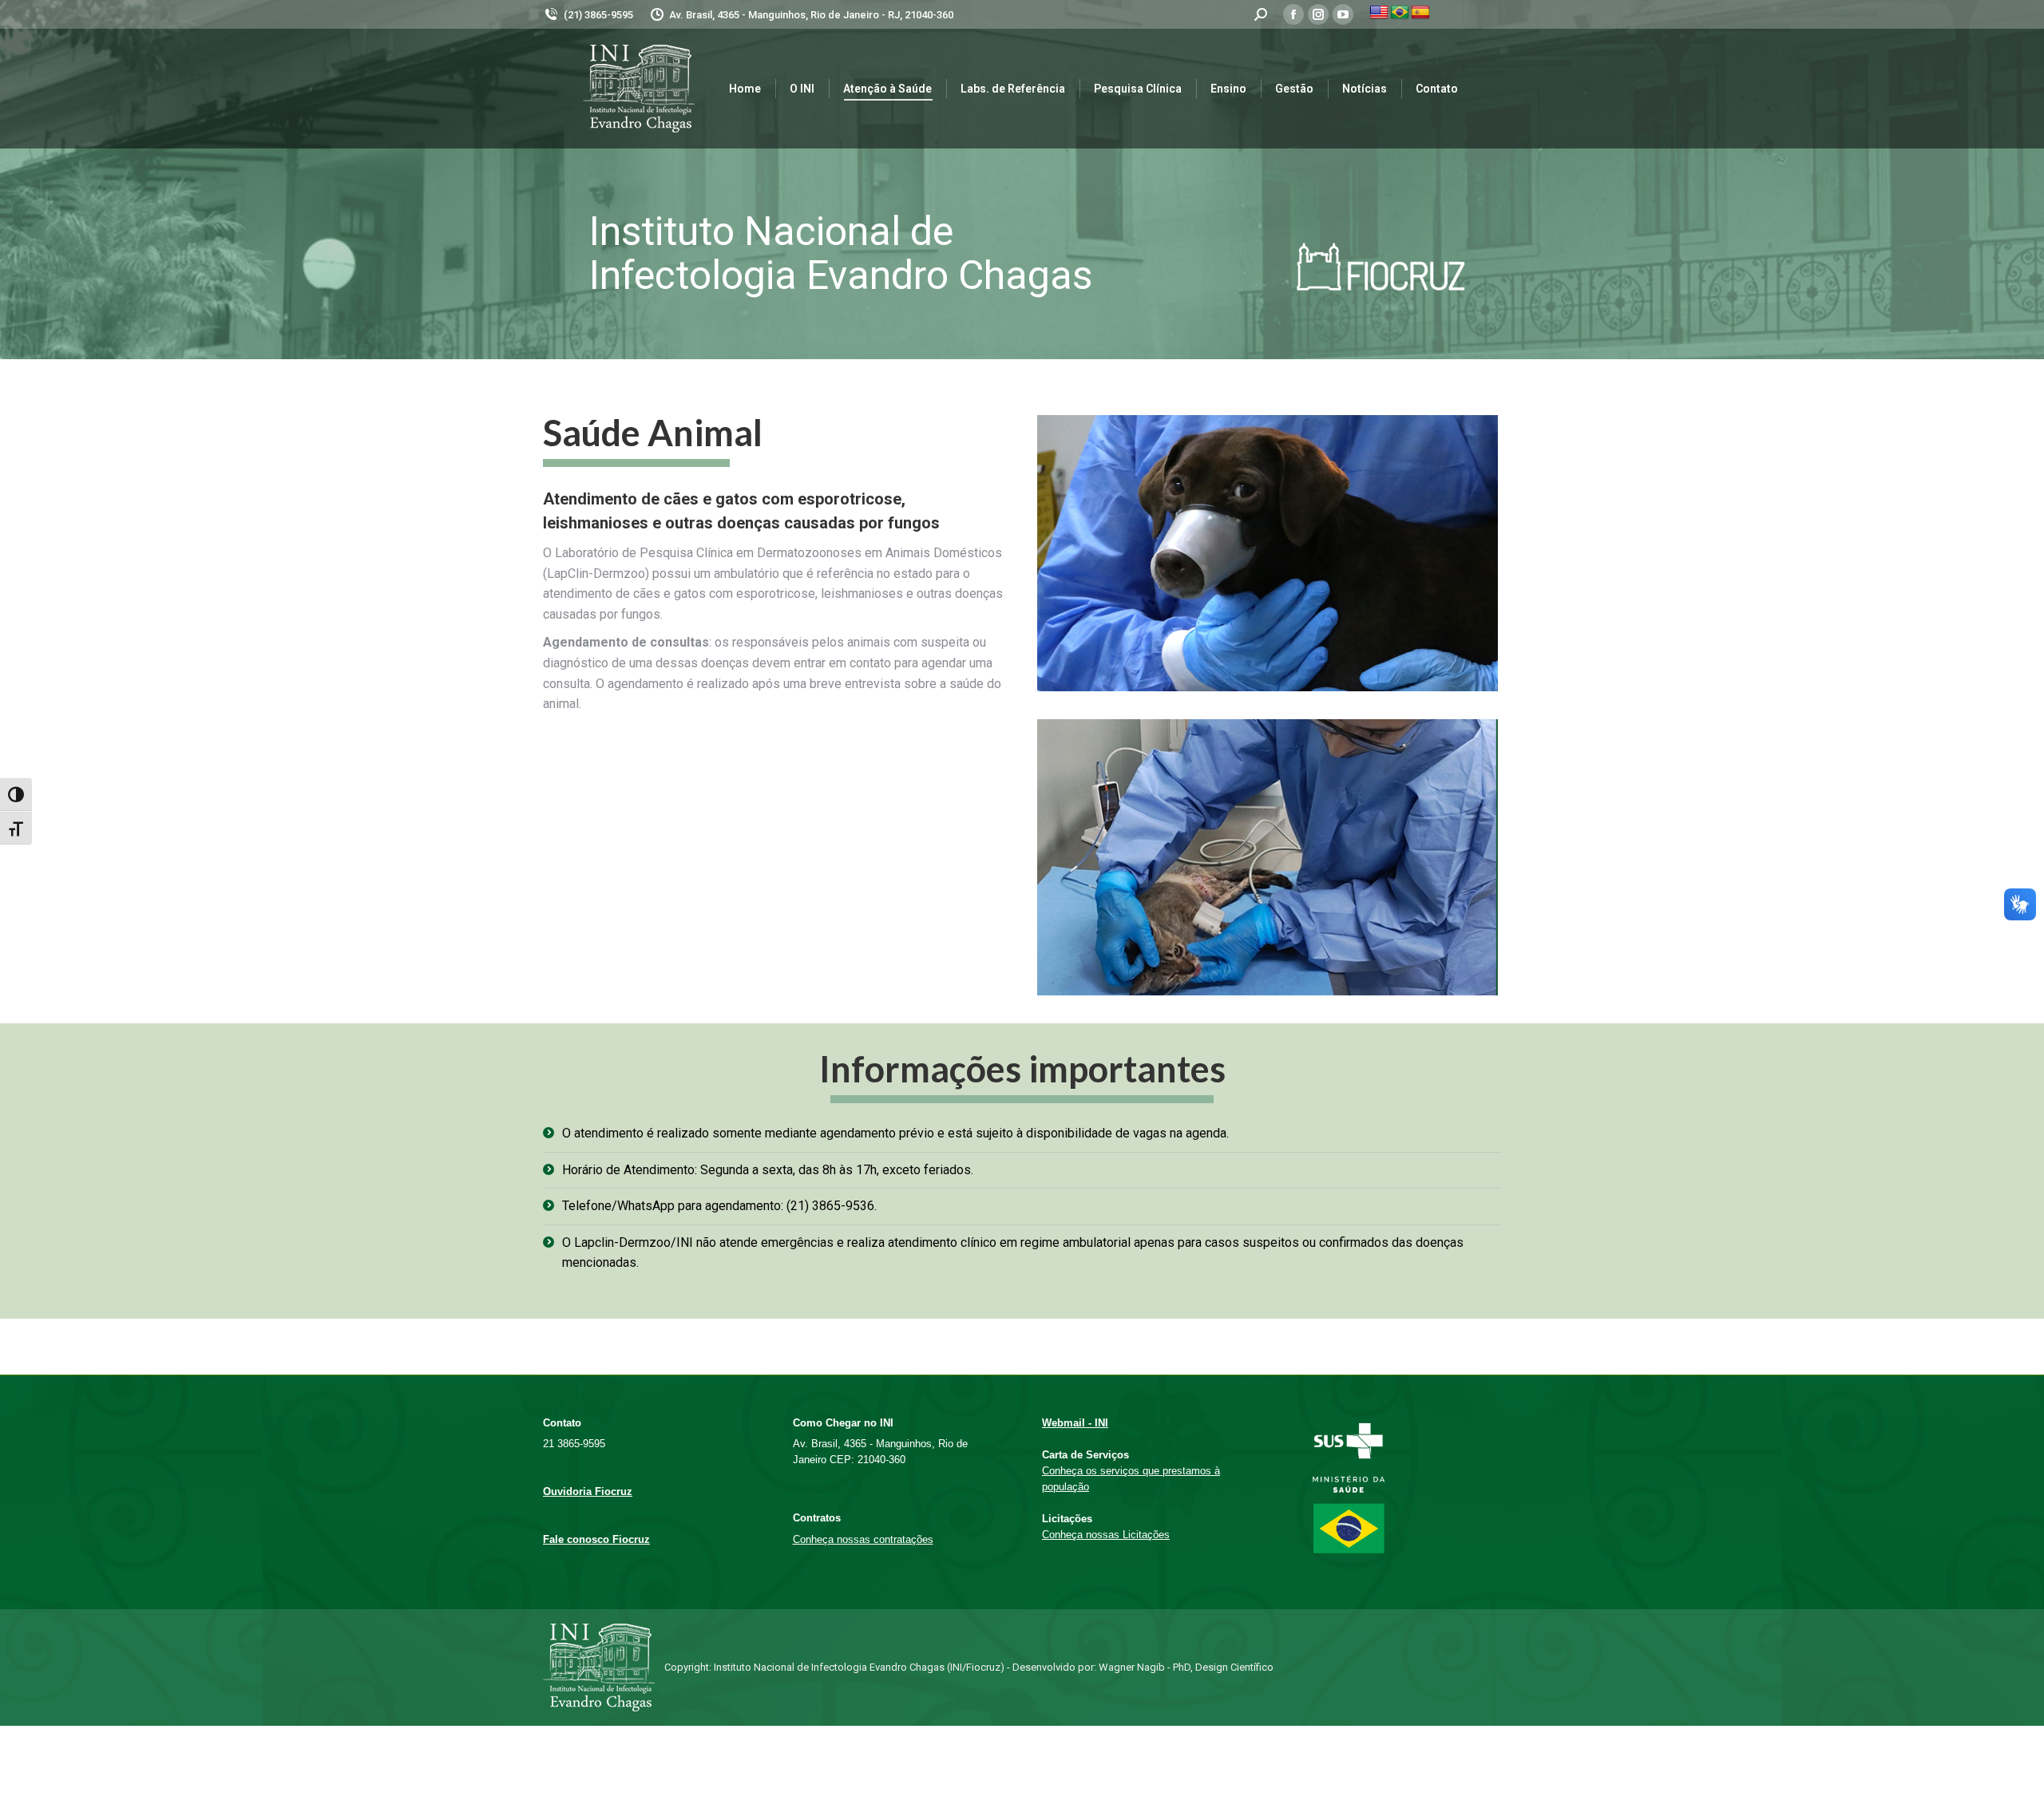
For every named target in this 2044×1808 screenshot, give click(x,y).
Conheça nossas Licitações (1106, 1535)
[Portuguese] (1400, 13)
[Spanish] (1420, 13)
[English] (1379, 13)
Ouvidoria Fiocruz (588, 1492)
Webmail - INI (1075, 1423)
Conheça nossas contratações (863, 1539)
